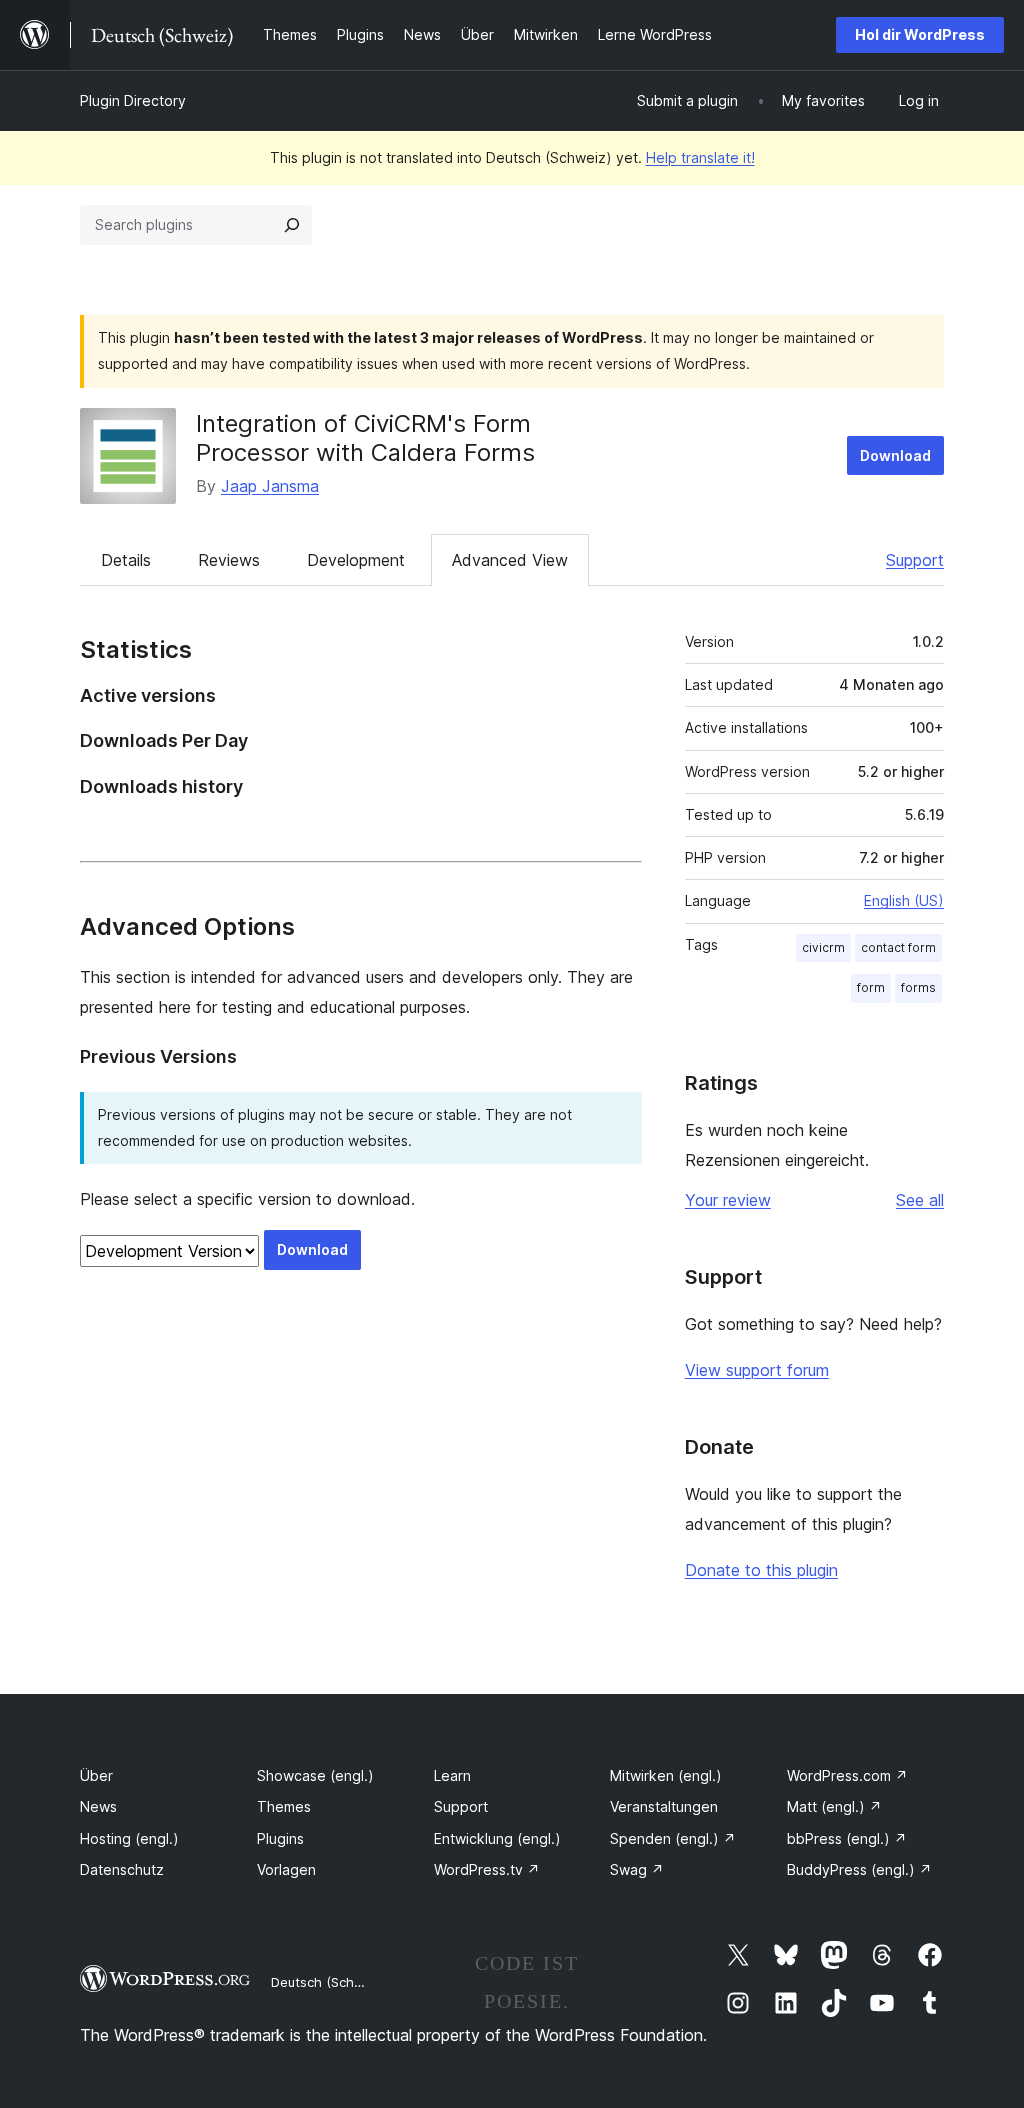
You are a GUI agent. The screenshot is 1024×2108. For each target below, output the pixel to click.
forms (918, 987)
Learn (452, 1775)
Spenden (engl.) (673, 1838)
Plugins (280, 1838)
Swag (637, 1869)
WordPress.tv (487, 1869)
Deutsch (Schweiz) (329, 1982)
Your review (728, 1200)
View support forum (757, 1370)
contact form (898, 947)
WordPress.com (847, 1775)
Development (356, 560)
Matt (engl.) (834, 1806)
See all (920, 1200)
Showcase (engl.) (315, 1775)
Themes (284, 1806)
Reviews (229, 560)
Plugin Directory (133, 100)
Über (96, 1775)
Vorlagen (286, 1869)
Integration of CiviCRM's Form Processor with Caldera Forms (365, 438)
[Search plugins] (292, 225)
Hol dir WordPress (920, 34)
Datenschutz (122, 1869)
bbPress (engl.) (847, 1838)
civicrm (823, 947)
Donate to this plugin (761, 1570)
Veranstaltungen (664, 1806)
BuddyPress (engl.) (859, 1869)
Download (895, 455)
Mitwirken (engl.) (666, 1775)
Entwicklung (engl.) (497, 1838)
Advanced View (510, 560)
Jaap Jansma (270, 486)
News (98, 1806)
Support (915, 560)
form (871, 987)
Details (126, 560)
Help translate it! (700, 157)
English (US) (904, 900)
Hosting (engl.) (129, 1838)
